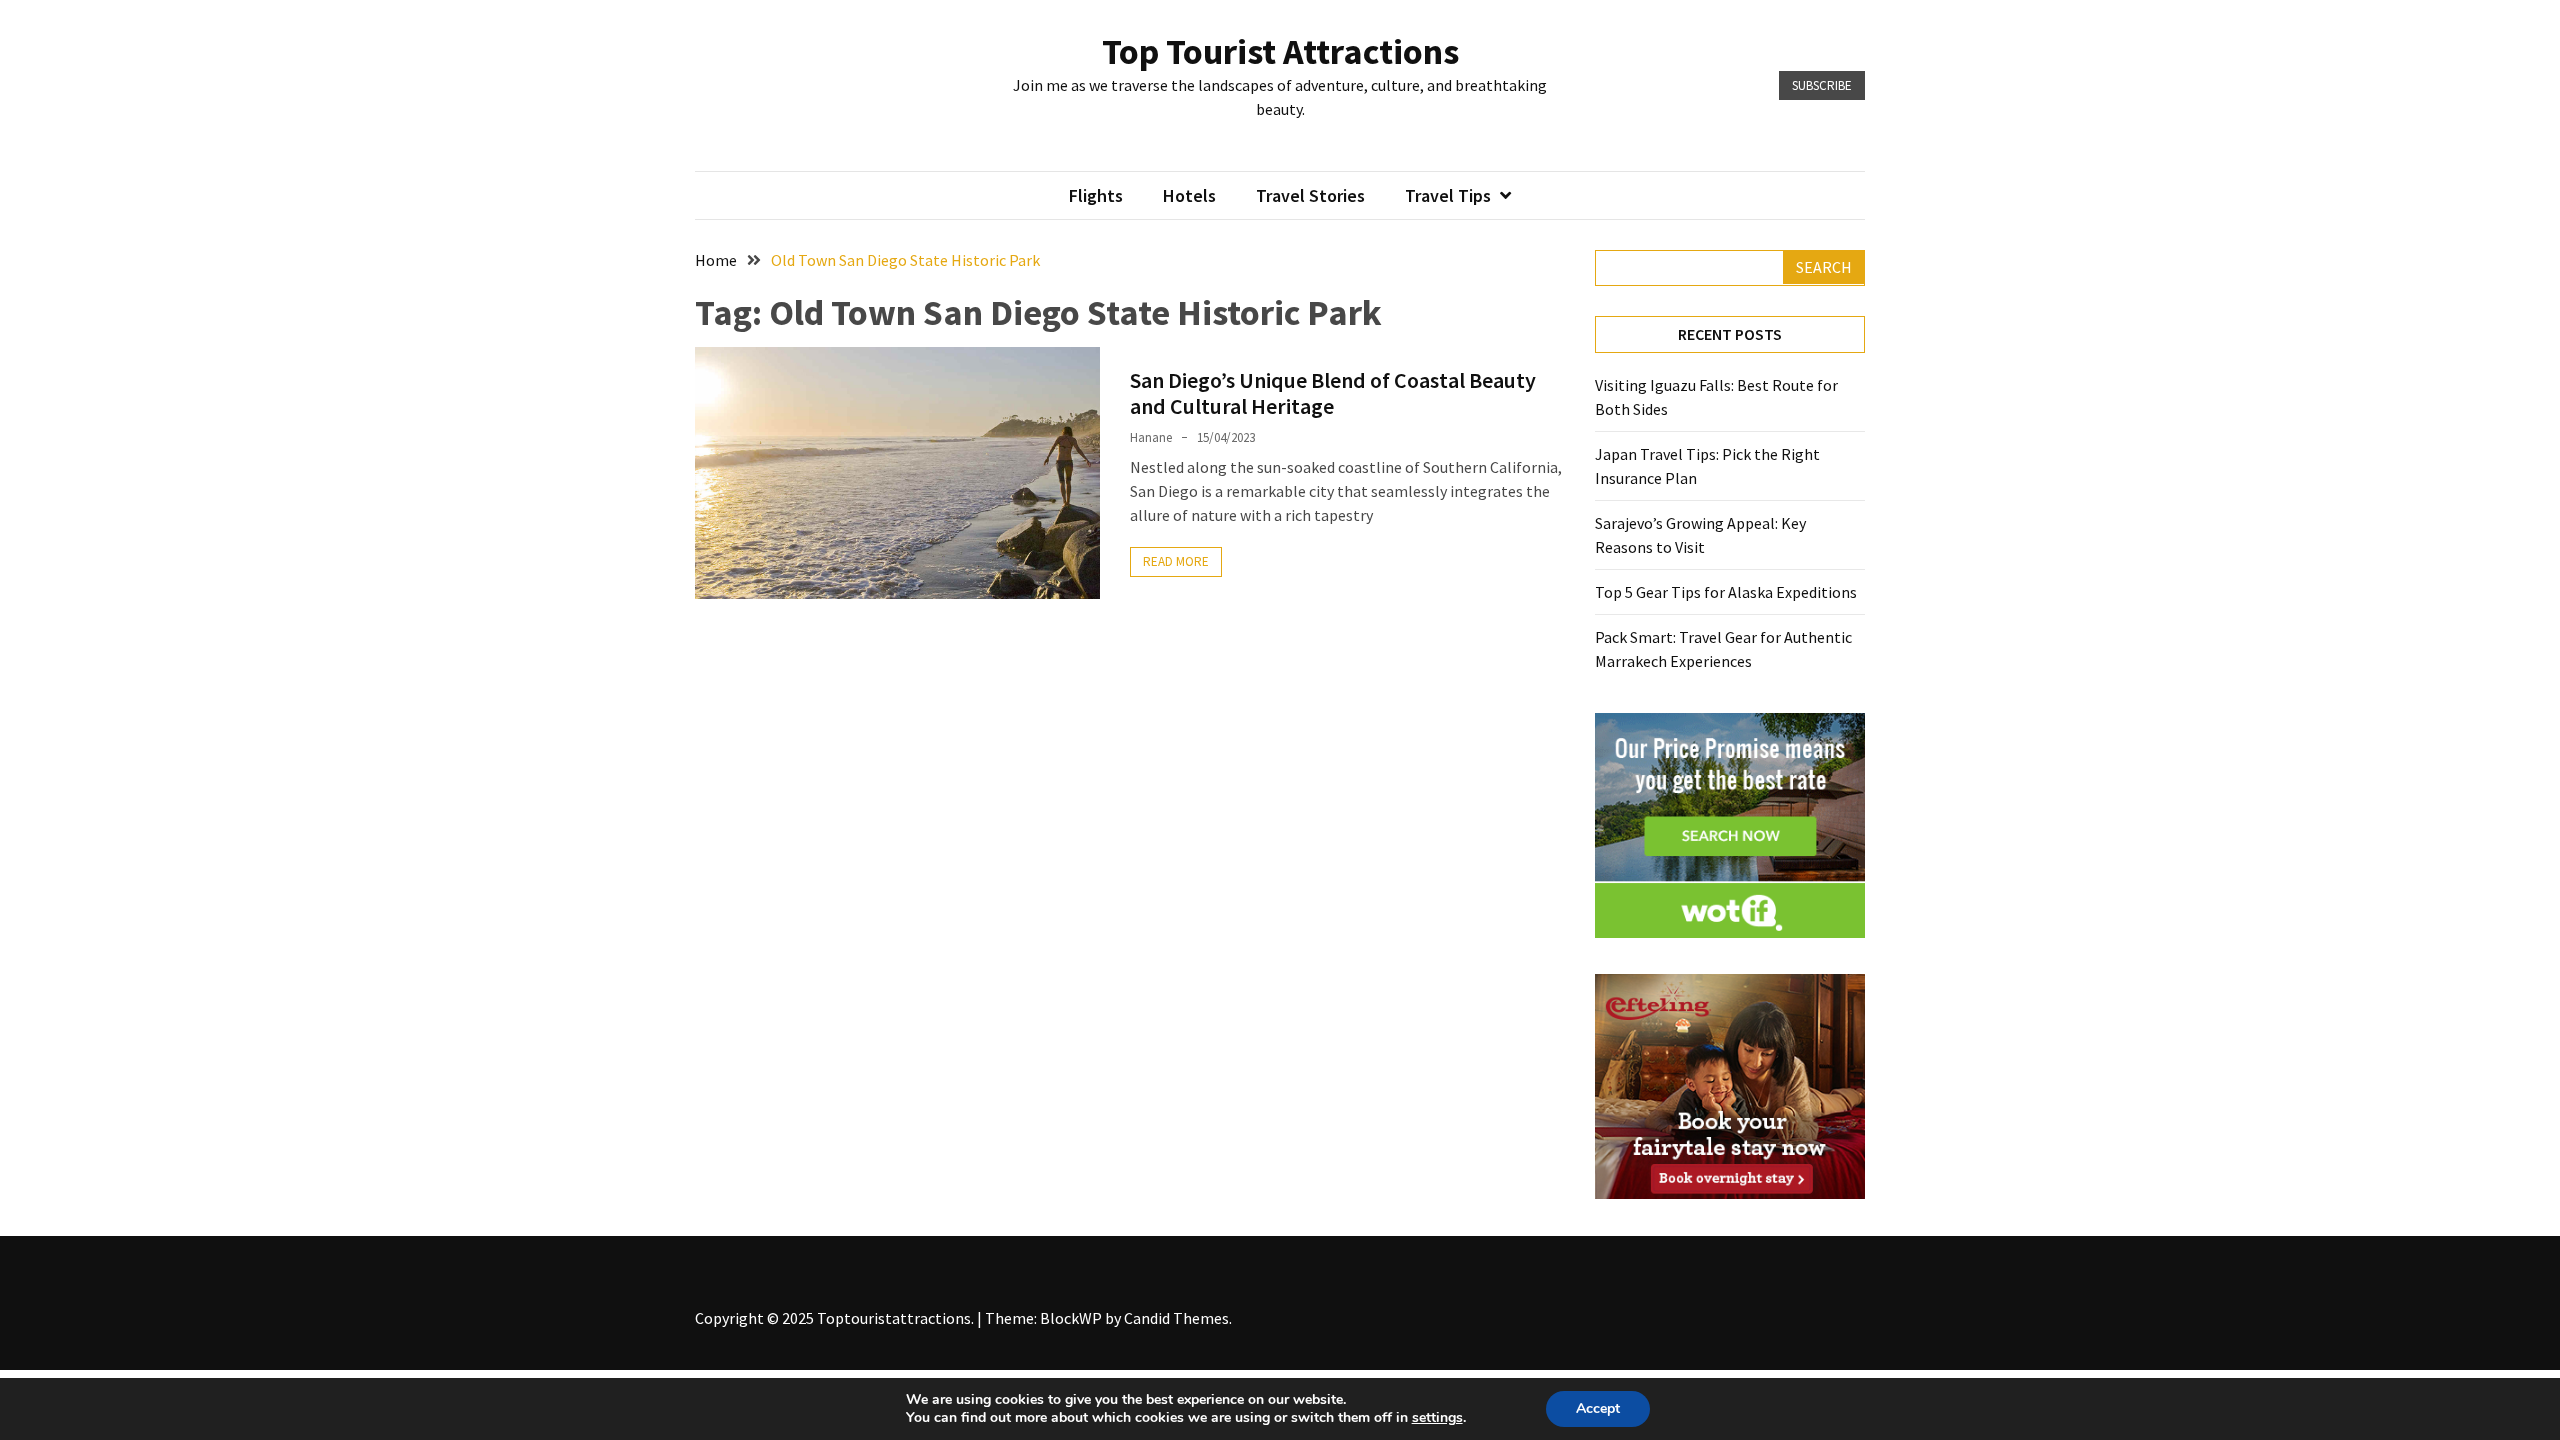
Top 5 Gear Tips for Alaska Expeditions (1726, 592)
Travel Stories (1310, 195)
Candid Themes (1176, 1318)
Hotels (1189, 195)
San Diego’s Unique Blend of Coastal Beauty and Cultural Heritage (1333, 393)
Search (1824, 267)
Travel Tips (1448, 195)
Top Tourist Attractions (1280, 51)
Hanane (1151, 437)
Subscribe (1822, 85)
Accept (1598, 1408)
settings (1437, 1418)
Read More (1176, 561)
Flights (1096, 195)
